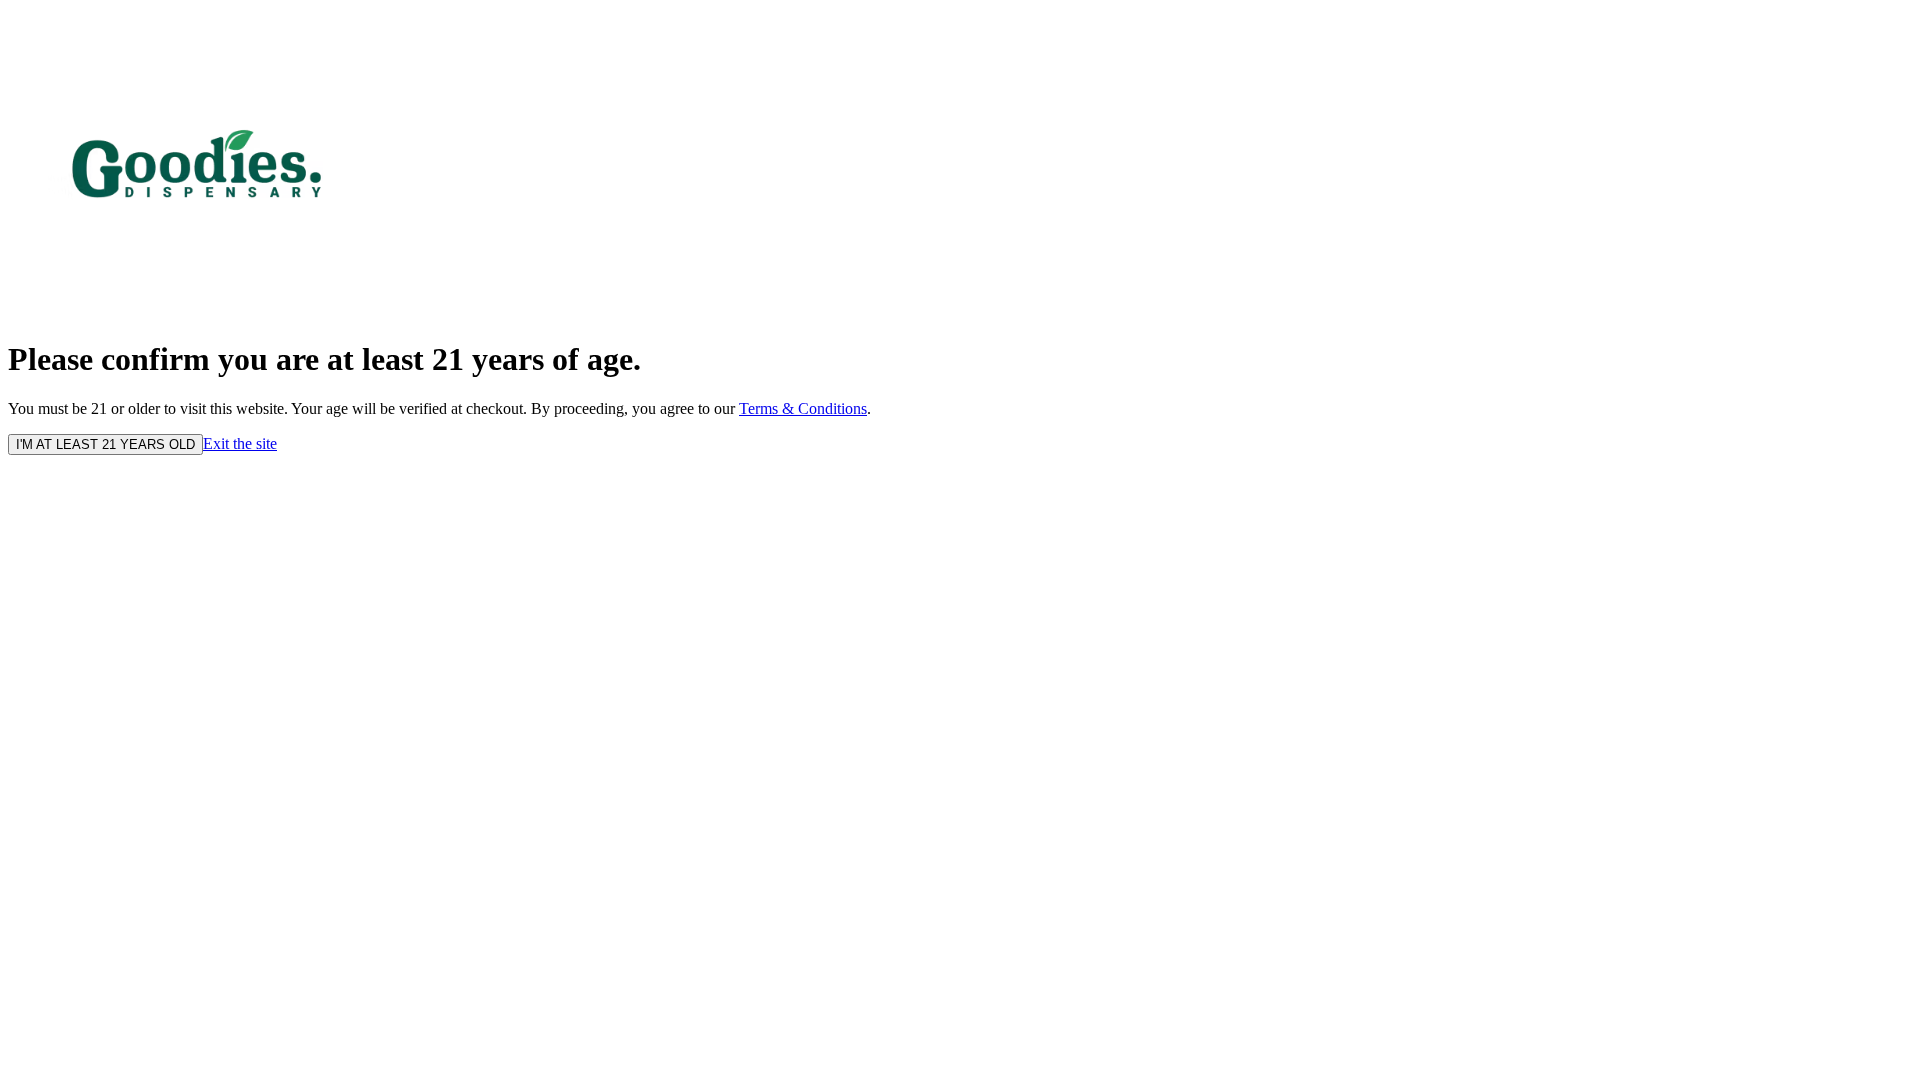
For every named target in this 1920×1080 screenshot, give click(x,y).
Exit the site (240, 443)
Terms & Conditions (803, 408)
